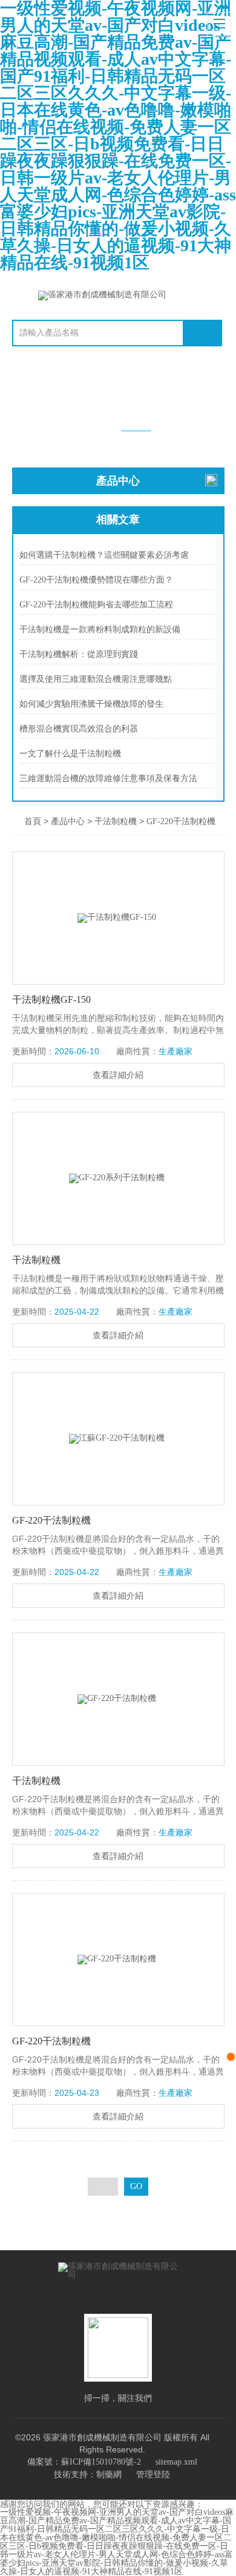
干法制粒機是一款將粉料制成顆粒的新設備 (100, 629)
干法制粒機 (116, 821)
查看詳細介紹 (118, 1075)
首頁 (33, 821)
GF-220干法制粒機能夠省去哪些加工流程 (96, 605)
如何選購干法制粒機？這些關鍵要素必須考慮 (104, 555)
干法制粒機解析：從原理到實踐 (79, 654)
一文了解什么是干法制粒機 (70, 754)
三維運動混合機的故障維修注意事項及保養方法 (108, 778)
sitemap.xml (176, 2462)
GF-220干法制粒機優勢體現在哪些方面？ (96, 580)
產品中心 (68, 821)
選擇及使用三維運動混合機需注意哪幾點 (96, 679)
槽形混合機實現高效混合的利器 (79, 729)
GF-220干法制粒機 (181, 821)
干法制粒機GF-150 (51, 999)
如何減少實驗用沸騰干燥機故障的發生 (91, 704)
